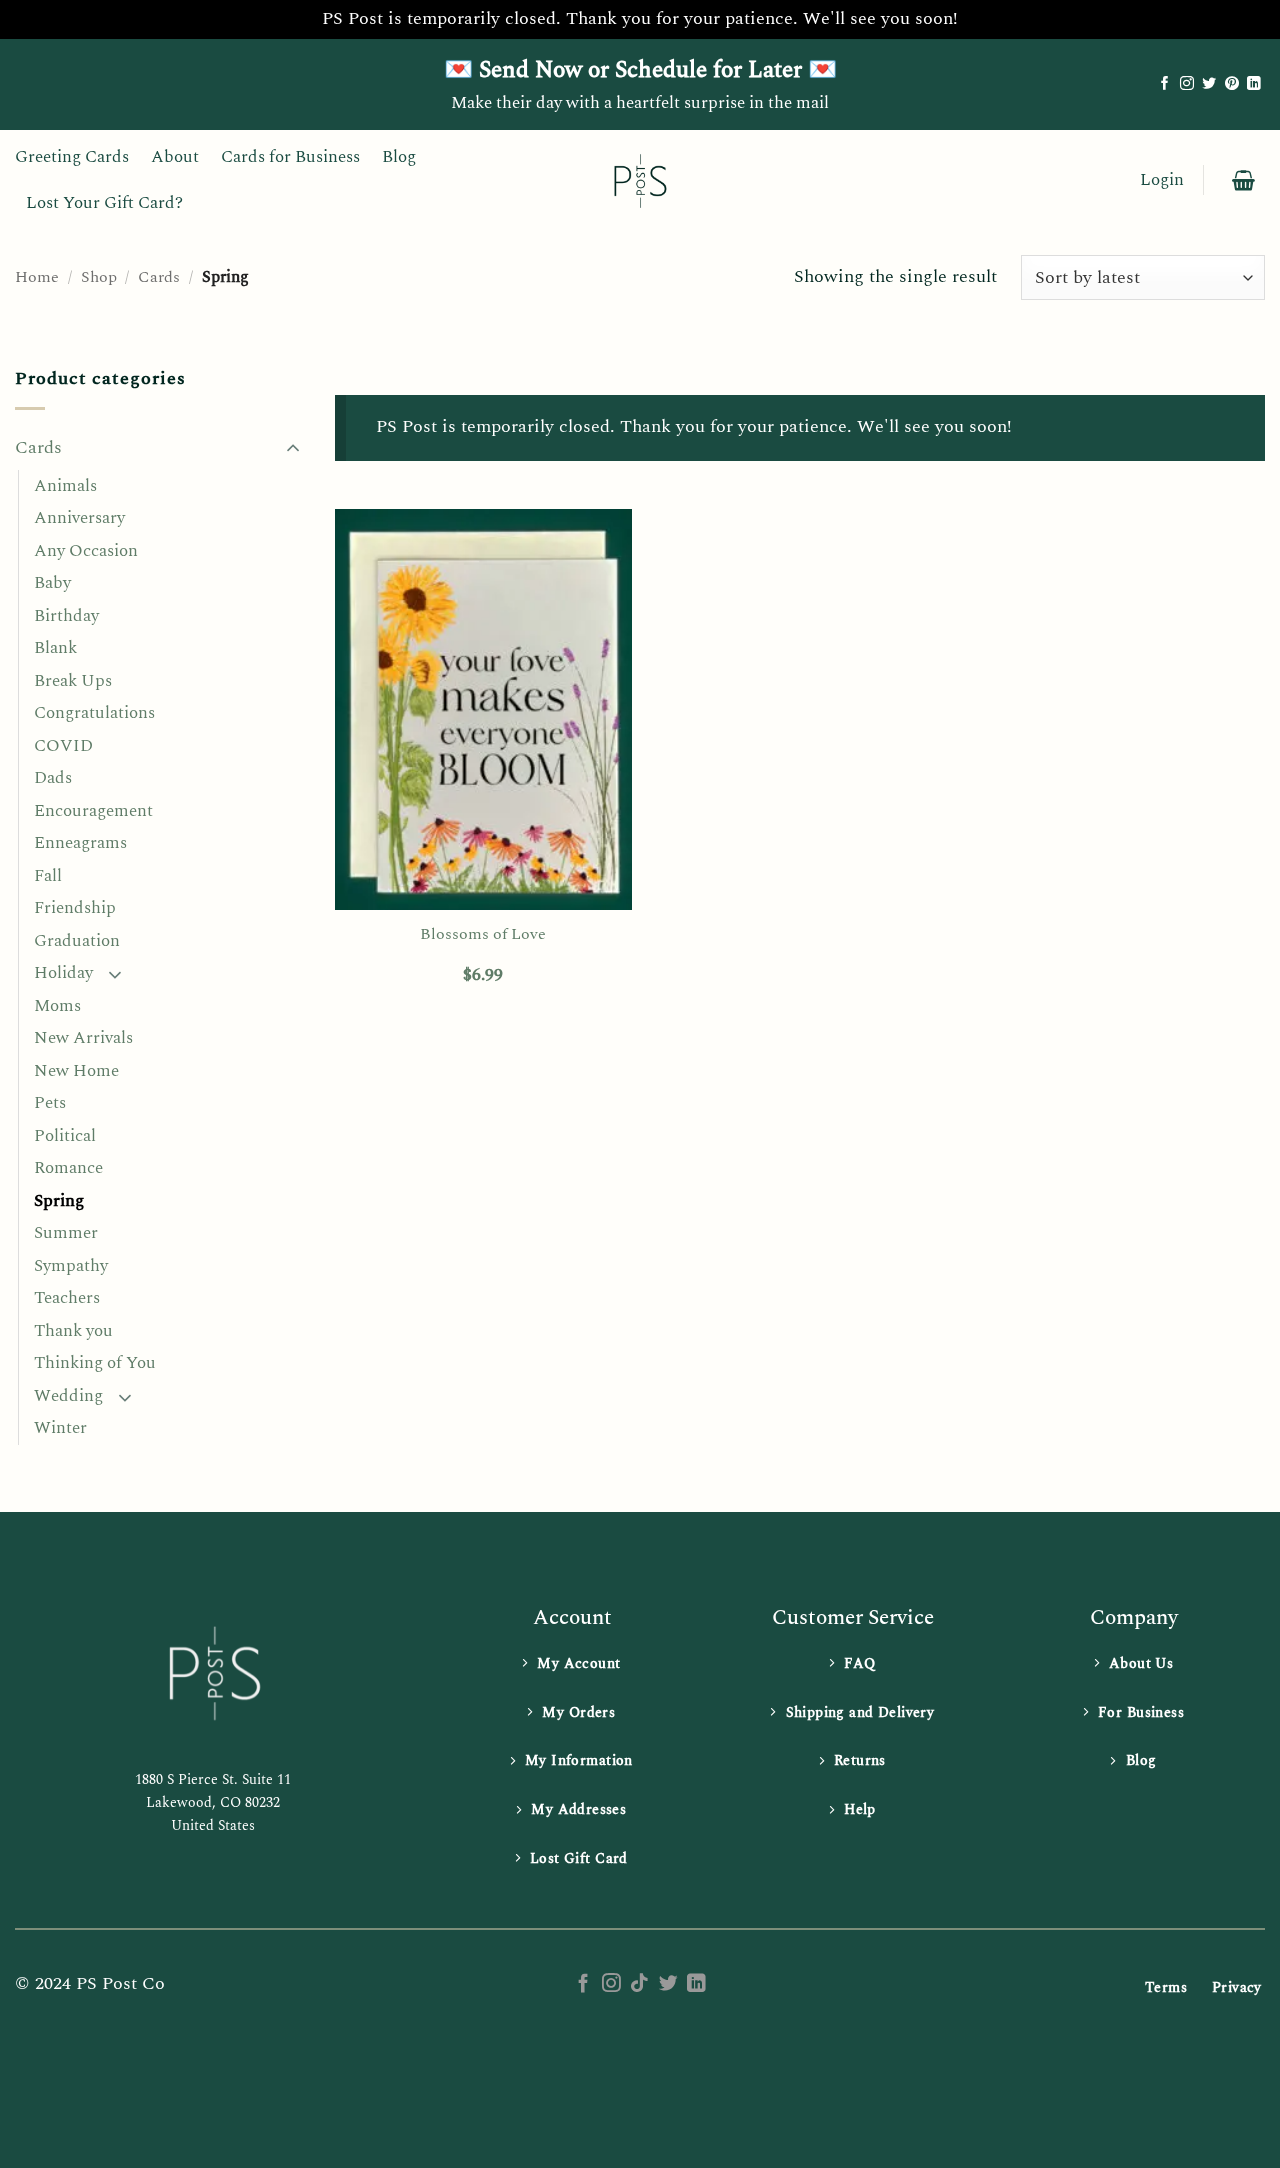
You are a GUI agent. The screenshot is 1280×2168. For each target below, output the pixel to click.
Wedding (68, 1396)
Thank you (73, 1331)
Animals (65, 486)
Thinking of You (95, 1363)
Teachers (67, 1298)
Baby (52, 583)
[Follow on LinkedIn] (1254, 84)
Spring (59, 1201)
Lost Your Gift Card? (104, 203)
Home (37, 277)
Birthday (66, 616)
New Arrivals (83, 1038)
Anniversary (79, 518)
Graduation (77, 941)
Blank (55, 648)
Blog (399, 157)
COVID (63, 746)
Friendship (75, 908)
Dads (53, 778)
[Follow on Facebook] (1165, 84)
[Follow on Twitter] (1209, 84)
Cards (159, 277)
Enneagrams (80, 843)
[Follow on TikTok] (639, 1984)
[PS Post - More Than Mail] (640, 180)
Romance (68, 1168)
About (175, 157)
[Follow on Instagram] (1187, 84)
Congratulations (94, 713)
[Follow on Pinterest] (1232, 84)
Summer (66, 1233)
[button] (1162, 180)
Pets (50, 1103)
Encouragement (93, 811)
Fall (48, 876)
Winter (60, 1428)
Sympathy (71, 1266)
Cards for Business (290, 157)
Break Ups (73, 681)
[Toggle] (293, 449)
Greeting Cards (72, 157)
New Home (76, 1071)
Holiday (63, 973)
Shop (99, 277)
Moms (57, 1006)
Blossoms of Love (483, 935)
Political (65, 1136)
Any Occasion (86, 551)
